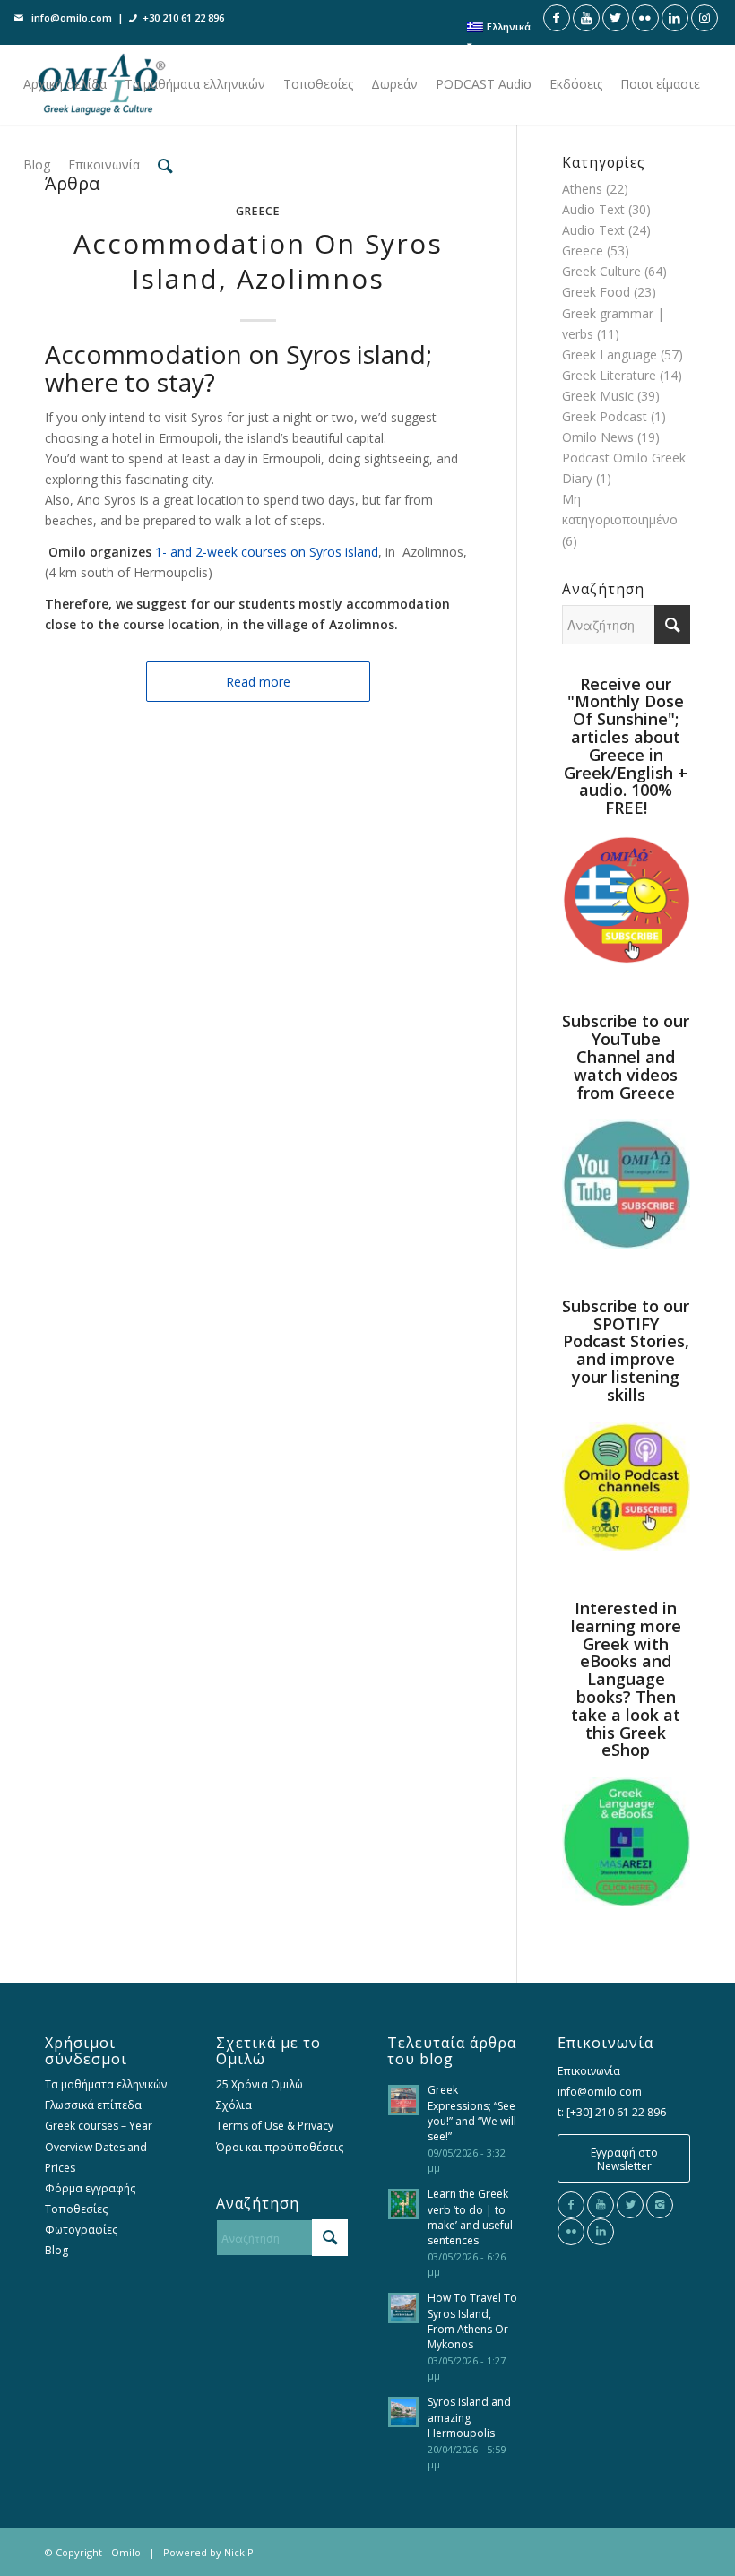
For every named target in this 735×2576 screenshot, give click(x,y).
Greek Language (610, 354)
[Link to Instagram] (705, 18)
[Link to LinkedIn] (675, 18)
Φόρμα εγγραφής (90, 2188)
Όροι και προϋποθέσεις (280, 2147)
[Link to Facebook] (557, 18)
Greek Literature (609, 375)
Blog (56, 2250)
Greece (258, 211)
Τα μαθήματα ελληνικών (106, 2084)
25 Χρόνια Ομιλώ (259, 2084)
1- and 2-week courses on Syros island (267, 552)
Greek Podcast (605, 416)
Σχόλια (234, 2105)
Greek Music (598, 396)
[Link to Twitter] (616, 18)
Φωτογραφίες (81, 2230)
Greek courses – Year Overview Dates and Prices (99, 2146)
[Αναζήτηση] (165, 165)
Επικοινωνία (589, 2071)
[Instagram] (660, 2205)
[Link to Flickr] (645, 18)
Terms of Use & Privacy (275, 2126)
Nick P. (240, 2552)
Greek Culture (601, 271)
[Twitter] (630, 2205)
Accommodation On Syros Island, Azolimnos (258, 261)
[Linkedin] (601, 2232)
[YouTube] (601, 2205)
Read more (258, 682)
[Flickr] (571, 2232)
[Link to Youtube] (586, 18)
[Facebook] (571, 2205)
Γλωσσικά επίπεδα (93, 2105)
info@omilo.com (72, 17)
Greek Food (596, 292)
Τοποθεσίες (76, 2209)
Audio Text (593, 209)
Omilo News (598, 437)
